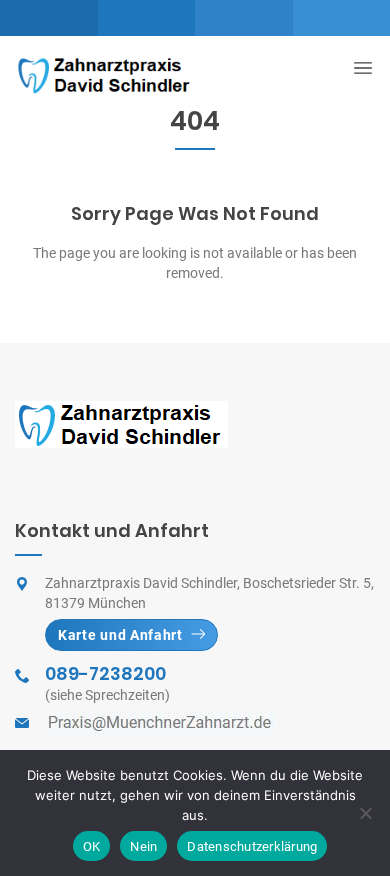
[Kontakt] (244, 18)
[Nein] (365, 813)
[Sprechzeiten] (147, 18)
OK (92, 846)
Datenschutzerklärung (252, 846)
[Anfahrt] (49, 18)
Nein (143, 846)
